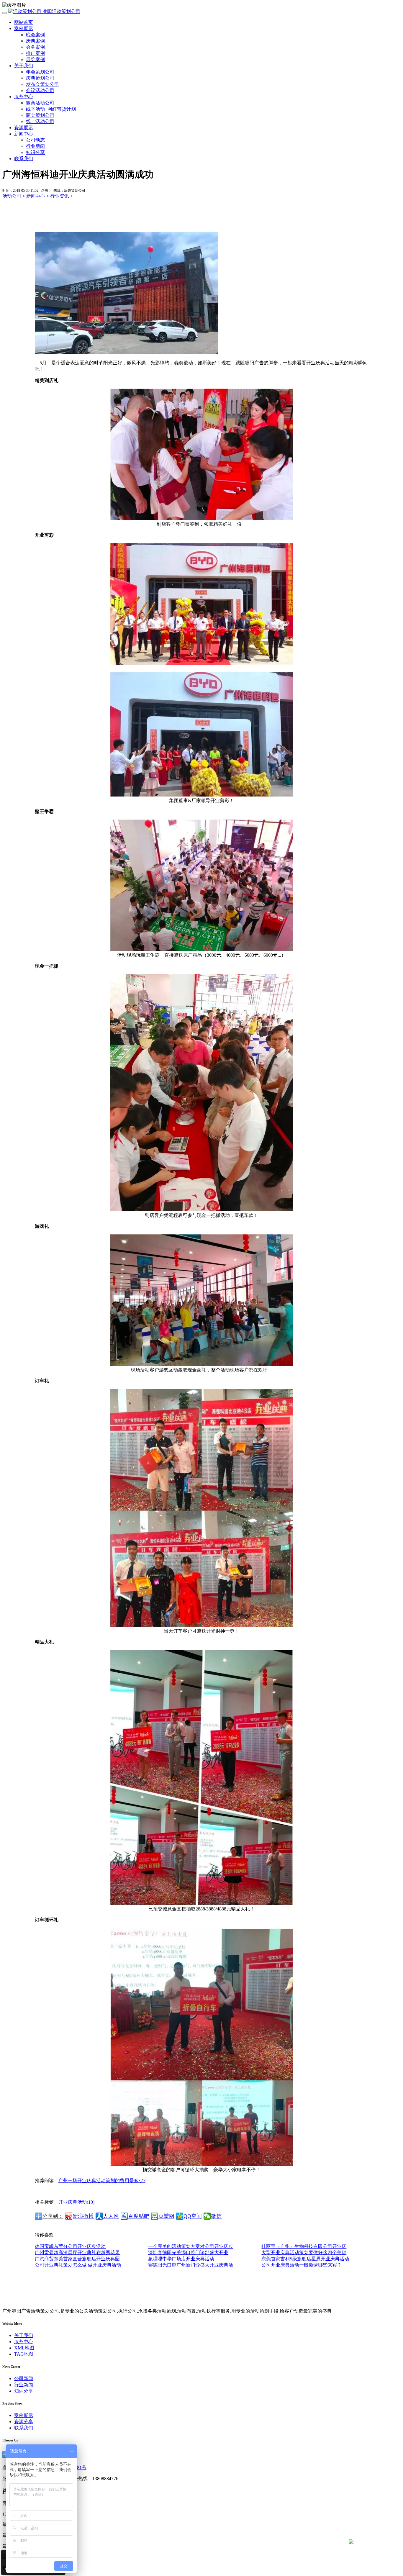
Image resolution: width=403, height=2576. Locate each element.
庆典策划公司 (40, 78)
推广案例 (35, 53)
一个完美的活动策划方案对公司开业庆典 (191, 2246)
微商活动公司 (40, 103)
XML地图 (24, 2348)
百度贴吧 (139, 2216)
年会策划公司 (40, 72)
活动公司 (12, 196)
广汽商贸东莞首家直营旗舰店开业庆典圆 (77, 2259)
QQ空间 (193, 2216)
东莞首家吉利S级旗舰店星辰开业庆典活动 (305, 2259)
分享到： (53, 2216)
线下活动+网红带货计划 (51, 109)
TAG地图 (24, 2354)
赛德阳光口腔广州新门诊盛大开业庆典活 (191, 2265)
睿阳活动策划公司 (61, 11)
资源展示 (24, 128)
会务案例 (35, 47)
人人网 (111, 2216)
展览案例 (35, 59)
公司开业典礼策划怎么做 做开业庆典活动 (78, 2265)
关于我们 (24, 66)
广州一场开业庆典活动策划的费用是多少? (102, 2181)
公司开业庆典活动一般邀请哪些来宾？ (302, 2265)
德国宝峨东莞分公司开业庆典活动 (70, 2246)
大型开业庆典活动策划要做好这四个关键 (304, 2253)
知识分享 (35, 152)
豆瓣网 (166, 2216)
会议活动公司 (40, 90)
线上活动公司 (40, 121)
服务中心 (24, 97)
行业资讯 (60, 196)
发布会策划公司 (42, 84)
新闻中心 (24, 134)
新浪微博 (83, 2216)
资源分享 (24, 2422)
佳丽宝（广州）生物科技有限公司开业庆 (304, 2246)
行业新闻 (35, 146)
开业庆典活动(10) (76, 2202)
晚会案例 (35, 35)
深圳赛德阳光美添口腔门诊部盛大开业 (188, 2253)
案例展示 (24, 28)
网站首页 (24, 22)
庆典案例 (35, 41)
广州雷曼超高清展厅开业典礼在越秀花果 (77, 2253)
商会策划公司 (40, 115)
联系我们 (24, 159)
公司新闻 (24, 2378)
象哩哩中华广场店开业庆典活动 (181, 2259)
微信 (216, 2216)
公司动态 (35, 140)
